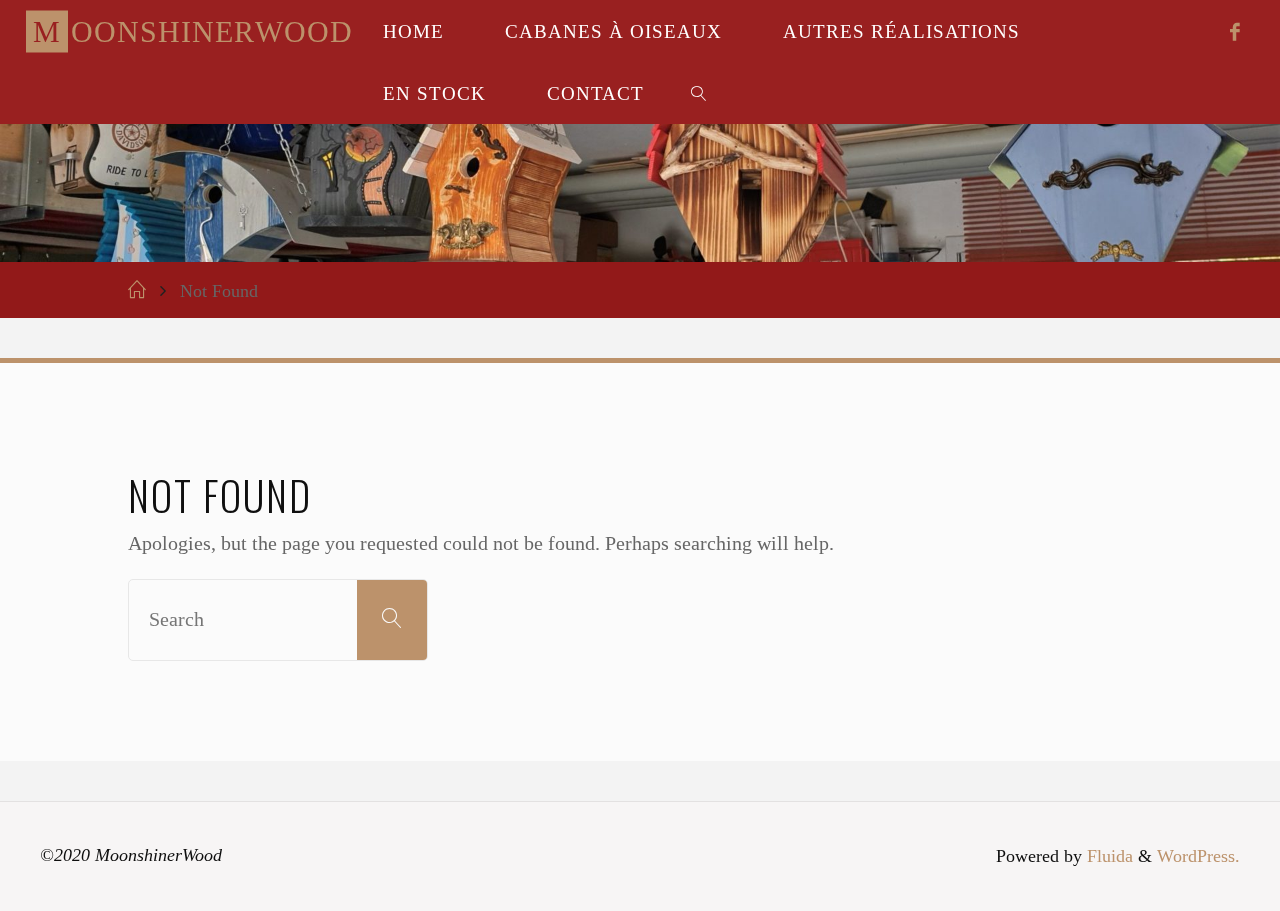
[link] (699, 93)
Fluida (1107, 856)
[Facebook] (1235, 31)
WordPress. (1198, 856)
